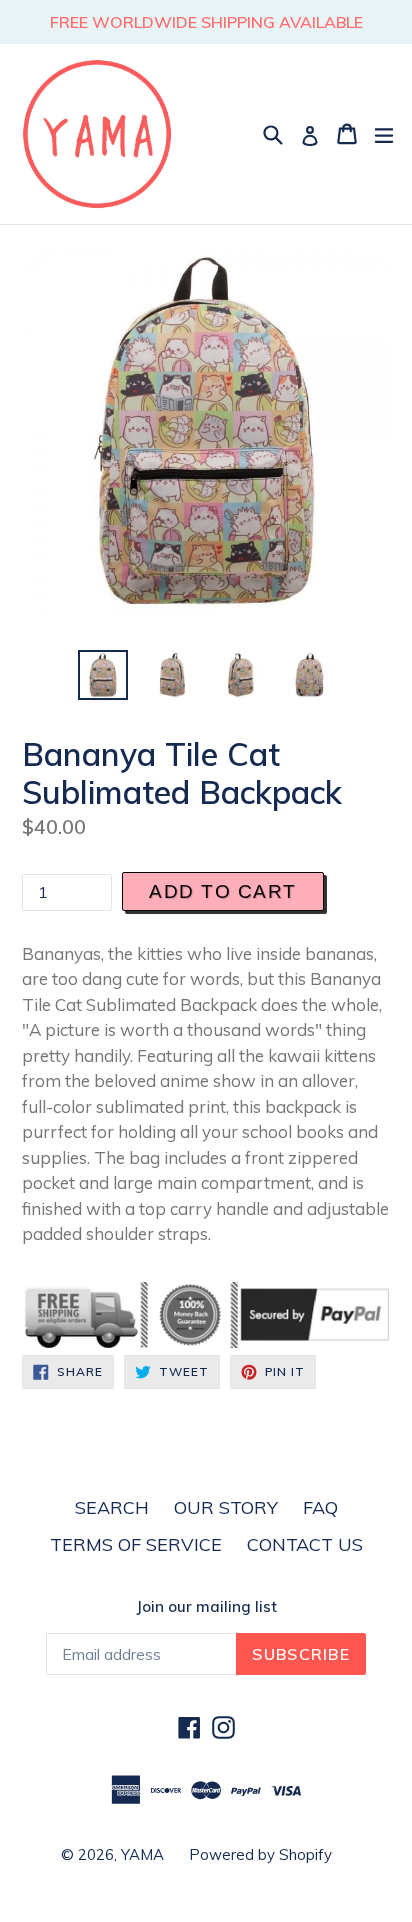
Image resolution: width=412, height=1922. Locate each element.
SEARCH (112, 1507)
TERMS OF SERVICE (136, 1544)
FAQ (320, 1507)
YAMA (142, 1854)
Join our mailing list (206, 1607)
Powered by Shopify (260, 1854)
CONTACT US (305, 1544)
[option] (102, 675)
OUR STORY (226, 1507)
